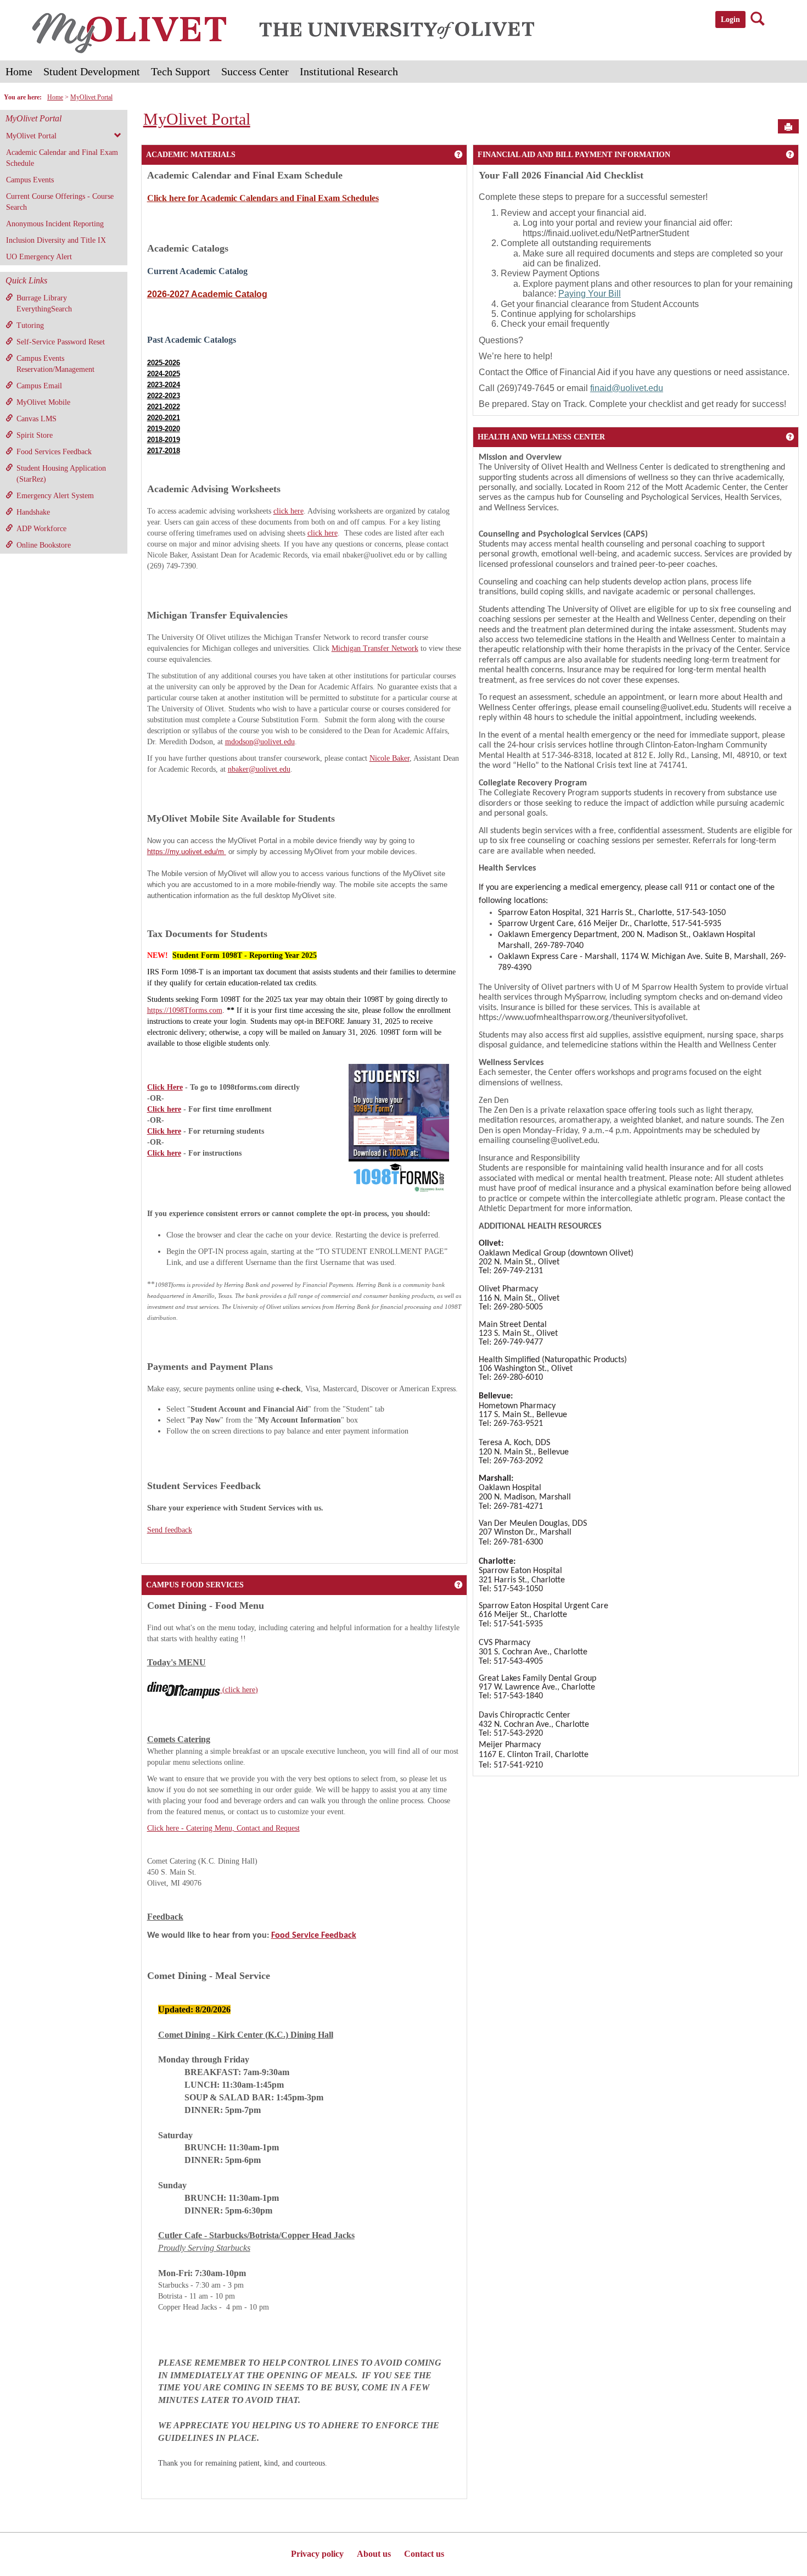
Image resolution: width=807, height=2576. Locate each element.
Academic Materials (191, 155)
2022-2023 (164, 396)
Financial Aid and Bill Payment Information (574, 155)
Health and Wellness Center (541, 437)
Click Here (165, 1087)
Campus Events (30, 180)
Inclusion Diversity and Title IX (56, 240)
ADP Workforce (41, 529)
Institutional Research (349, 71)
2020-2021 (164, 418)
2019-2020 (164, 429)
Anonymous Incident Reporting (55, 224)
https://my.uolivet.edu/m (187, 852)
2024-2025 (164, 374)
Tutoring (30, 325)
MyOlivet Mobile (43, 402)
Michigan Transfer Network (375, 648)
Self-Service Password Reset (61, 342)
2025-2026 (164, 363)
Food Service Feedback (314, 1936)
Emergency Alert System (55, 496)
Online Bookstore (44, 545)
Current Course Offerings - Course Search (60, 202)
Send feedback (170, 1530)
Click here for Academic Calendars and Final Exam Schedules (263, 198)
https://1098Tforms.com (185, 1010)
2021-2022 (164, 407)
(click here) (239, 1690)
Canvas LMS (37, 419)
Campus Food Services (195, 1585)
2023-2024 (164, 385)
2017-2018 (164, 451)
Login (730, 19)
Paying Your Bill (590, 294)
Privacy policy (317, 2554)
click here (288, 511)
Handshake (33, 512)
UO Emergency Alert (39, 257)
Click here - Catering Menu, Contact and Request (223, 1828)
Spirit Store (35, 435)
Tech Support (181, 71)
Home (19, 71)
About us (374, 2554)
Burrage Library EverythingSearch (44, 303)
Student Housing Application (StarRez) (61, 474)
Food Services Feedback (54, 452)
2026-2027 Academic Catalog (207, 294)
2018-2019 (164, 440)
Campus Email (39, 386)
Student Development (92, 71)
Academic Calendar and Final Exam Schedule (62, 158)
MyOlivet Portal (91, 97)
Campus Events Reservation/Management (55, 364)
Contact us (424, 2554)
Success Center (255, 71)
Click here (164, 1109)
